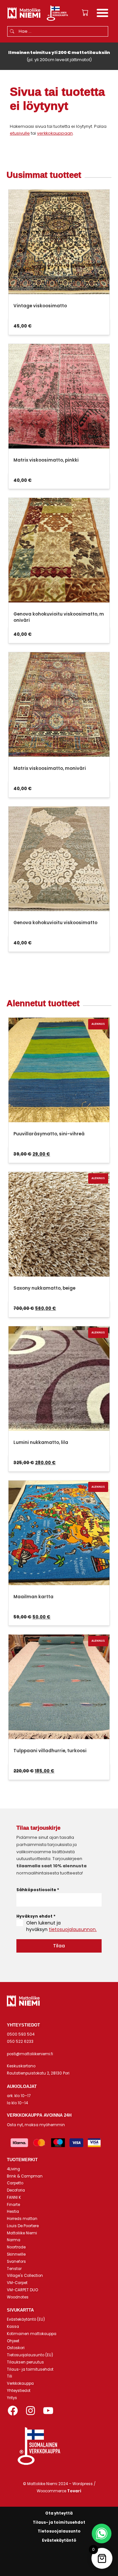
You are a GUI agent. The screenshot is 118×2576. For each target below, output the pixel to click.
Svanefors (16, 2262)
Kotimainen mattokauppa (32, 2334)
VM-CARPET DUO (22, 2290)
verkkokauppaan (55, 133)
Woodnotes (18, 2297)
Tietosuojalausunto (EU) (30, 2355)
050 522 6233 (20, 2042)
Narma (14, 2240)
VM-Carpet (17, 2283)
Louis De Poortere (23, 2226)
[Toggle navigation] (102, 14)
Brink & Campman (25, 2176)
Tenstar (14, 2269)
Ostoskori (16, 2348)
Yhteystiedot (19, 2391)
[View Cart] (85, 13)
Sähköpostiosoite (38, 1890)
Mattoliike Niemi (22, 2233)
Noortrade (16, 2247)
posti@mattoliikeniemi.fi (30, 2054)
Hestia (13, 2212)
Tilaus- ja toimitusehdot (30, 2369)
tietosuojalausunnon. (73, 1929)
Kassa (13, 2327)
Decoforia (16, 2190)
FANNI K (14, 2197)
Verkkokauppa (20, 2383)
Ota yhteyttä (59, 2513)
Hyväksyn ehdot (36, 1916)
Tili (10, 2376)
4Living (13, 2169)
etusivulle (20, 133)
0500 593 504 (21, 2034)
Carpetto (15, 2183)
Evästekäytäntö (59, 2540)
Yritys (12, 2398)
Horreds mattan (22, 2219)
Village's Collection (25, 2276)
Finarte (13, 2205)
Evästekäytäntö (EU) (26, 2319)
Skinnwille (16, 2254)
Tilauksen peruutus (25, 2362)
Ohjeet (13, 2341)
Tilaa (59, 1946)
